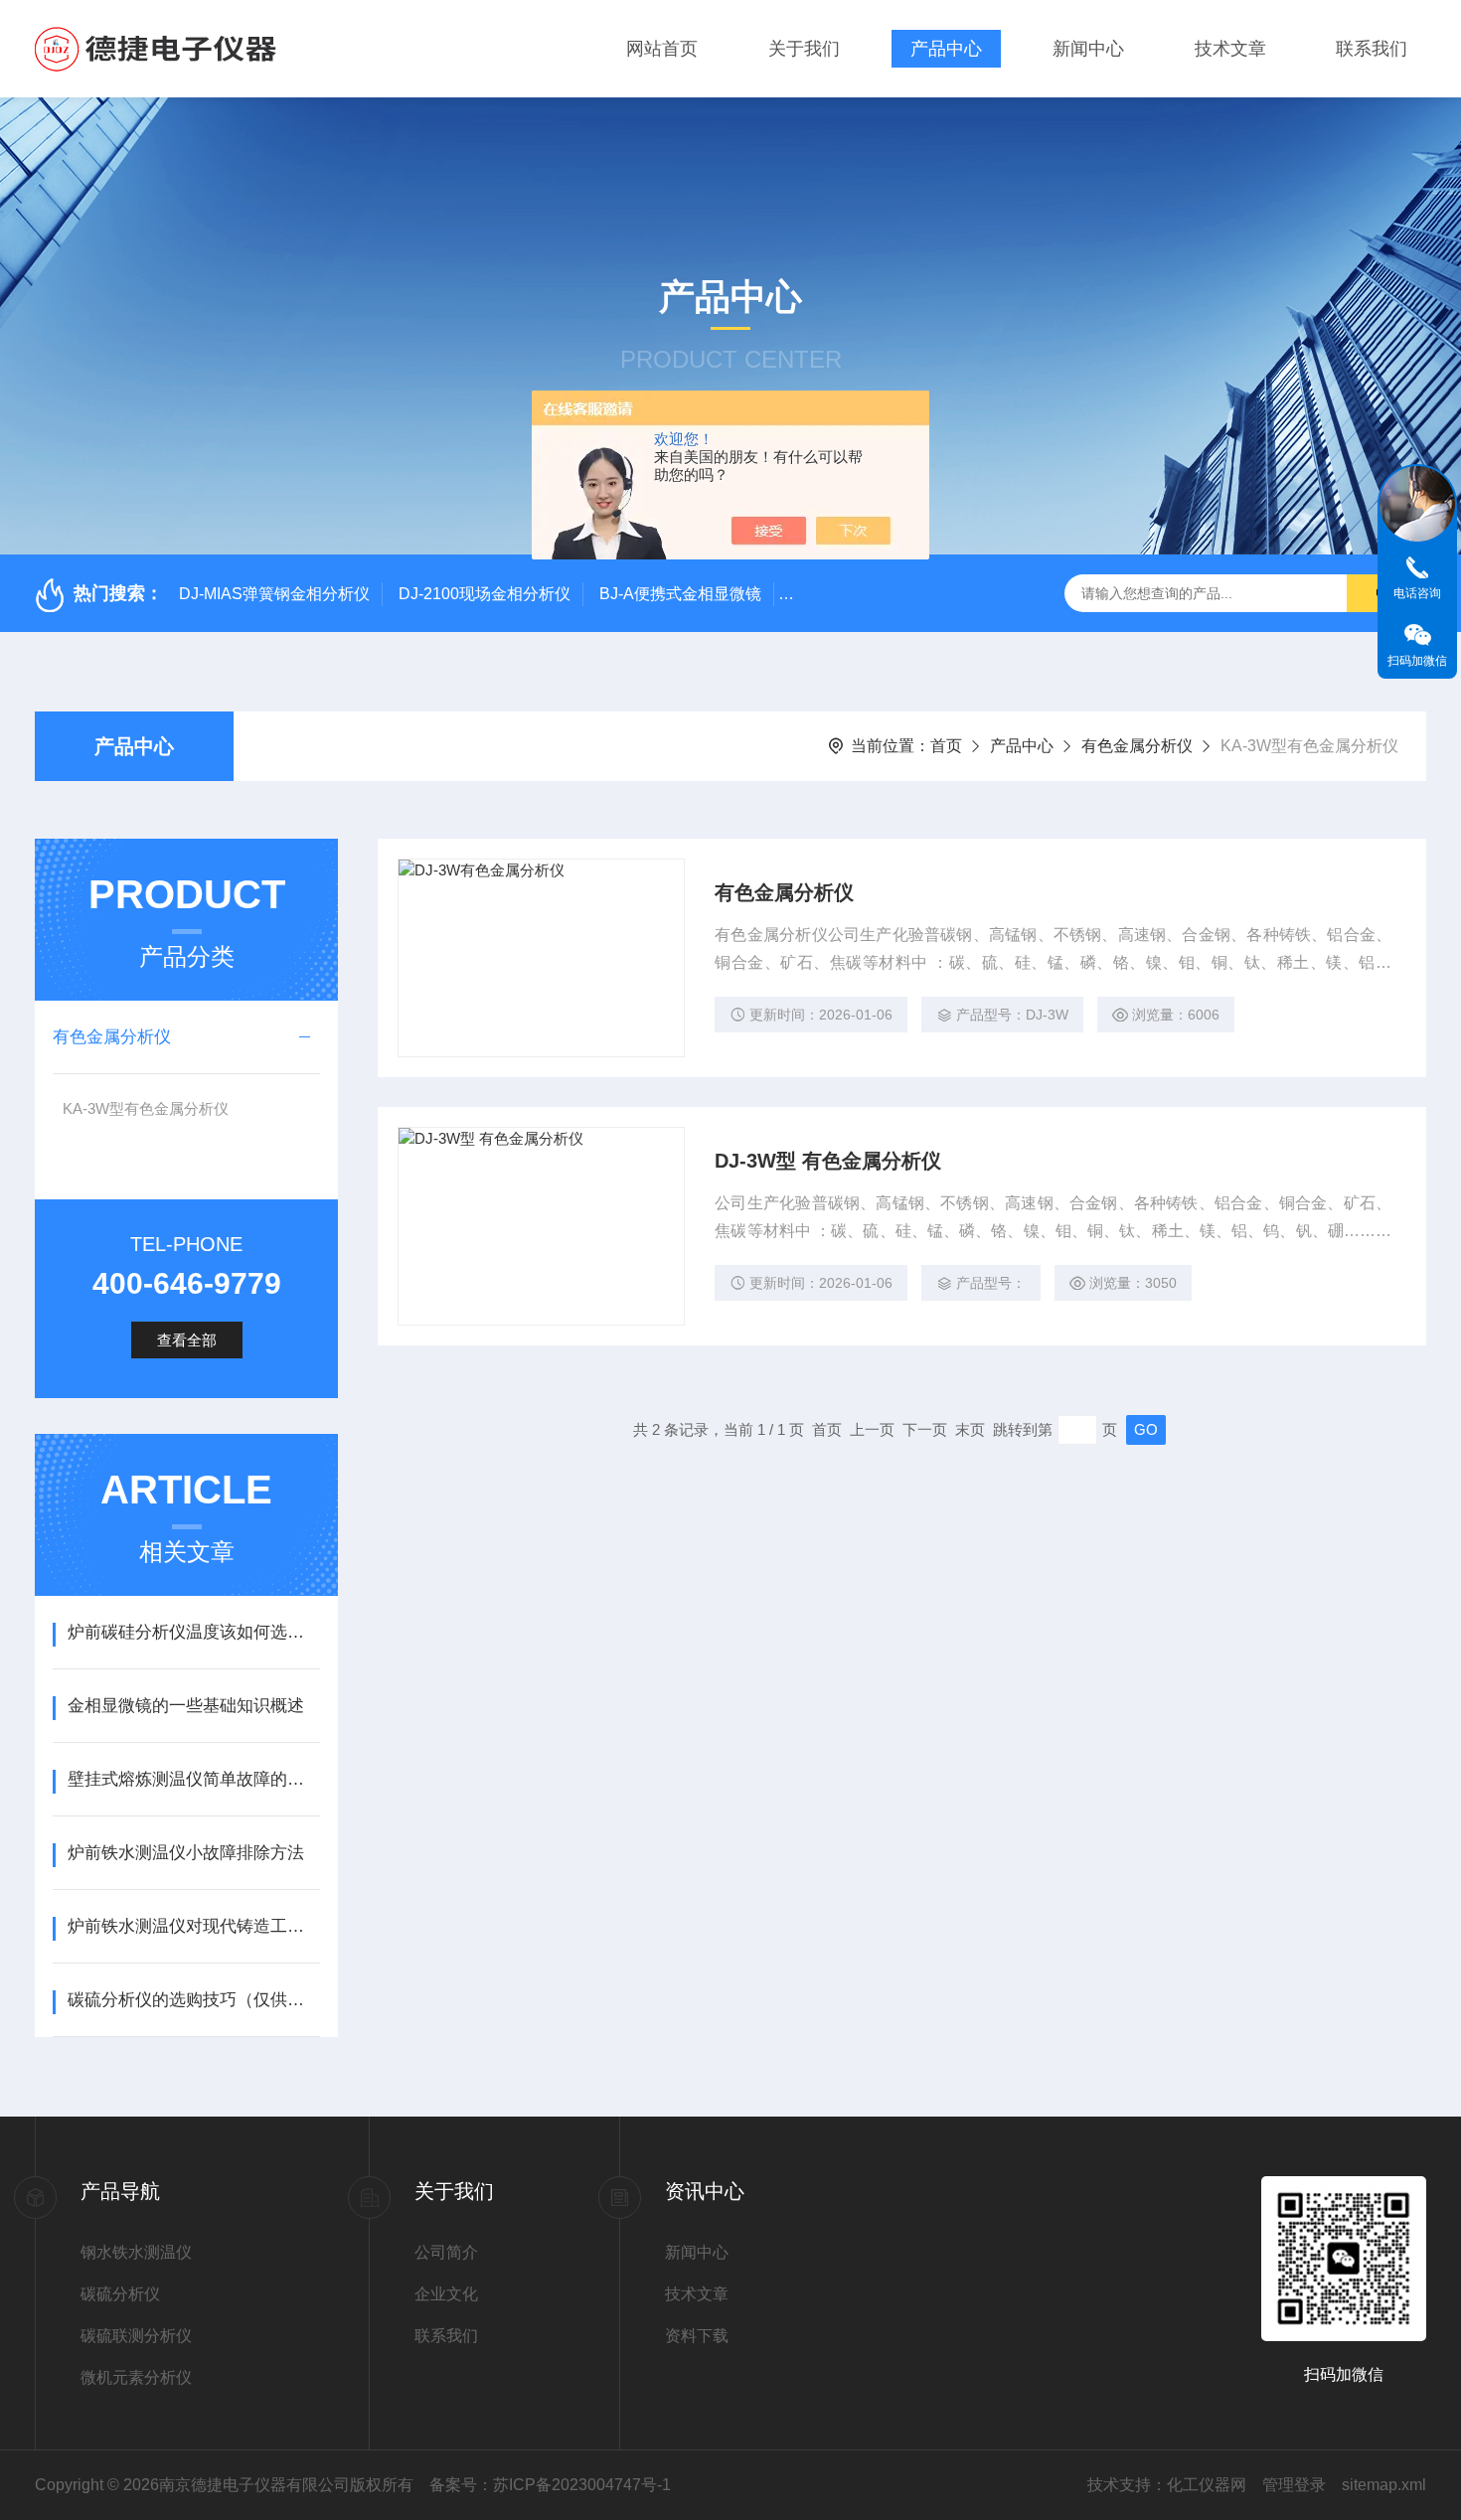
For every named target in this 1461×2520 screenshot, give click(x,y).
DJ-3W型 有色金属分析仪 (828, 1161)
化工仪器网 (1207, 2485)
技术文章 (1230, 49)
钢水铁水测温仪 (136, 2252)
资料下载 (697, 2336)
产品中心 (946, 49)
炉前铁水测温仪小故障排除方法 (186, 1853)
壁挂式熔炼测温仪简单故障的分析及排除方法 (193, 1779)
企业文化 (446, 2294)
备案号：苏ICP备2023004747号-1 (550, 2485)
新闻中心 (1088, 49)
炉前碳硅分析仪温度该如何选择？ (193, 1632)
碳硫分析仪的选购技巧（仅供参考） (193, 2000)
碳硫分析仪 (120, 2294)
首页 (946, 746)
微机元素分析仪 (136, 2377)
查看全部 (187, 1340)
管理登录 (1294, 2485)
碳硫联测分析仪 (136, 2336)
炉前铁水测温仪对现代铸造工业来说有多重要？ (193, 1926)
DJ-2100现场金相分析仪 (485, 594)
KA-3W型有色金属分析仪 (146, 1108)
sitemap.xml (1384, 2485)
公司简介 (446, 2252)
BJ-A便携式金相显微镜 (680, 594)
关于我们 (804, 49)
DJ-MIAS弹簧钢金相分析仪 (274, 594)
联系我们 (1372, 49)
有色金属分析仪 (1137, 746)
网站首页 (662, 49)
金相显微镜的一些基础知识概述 (186, 1706)
